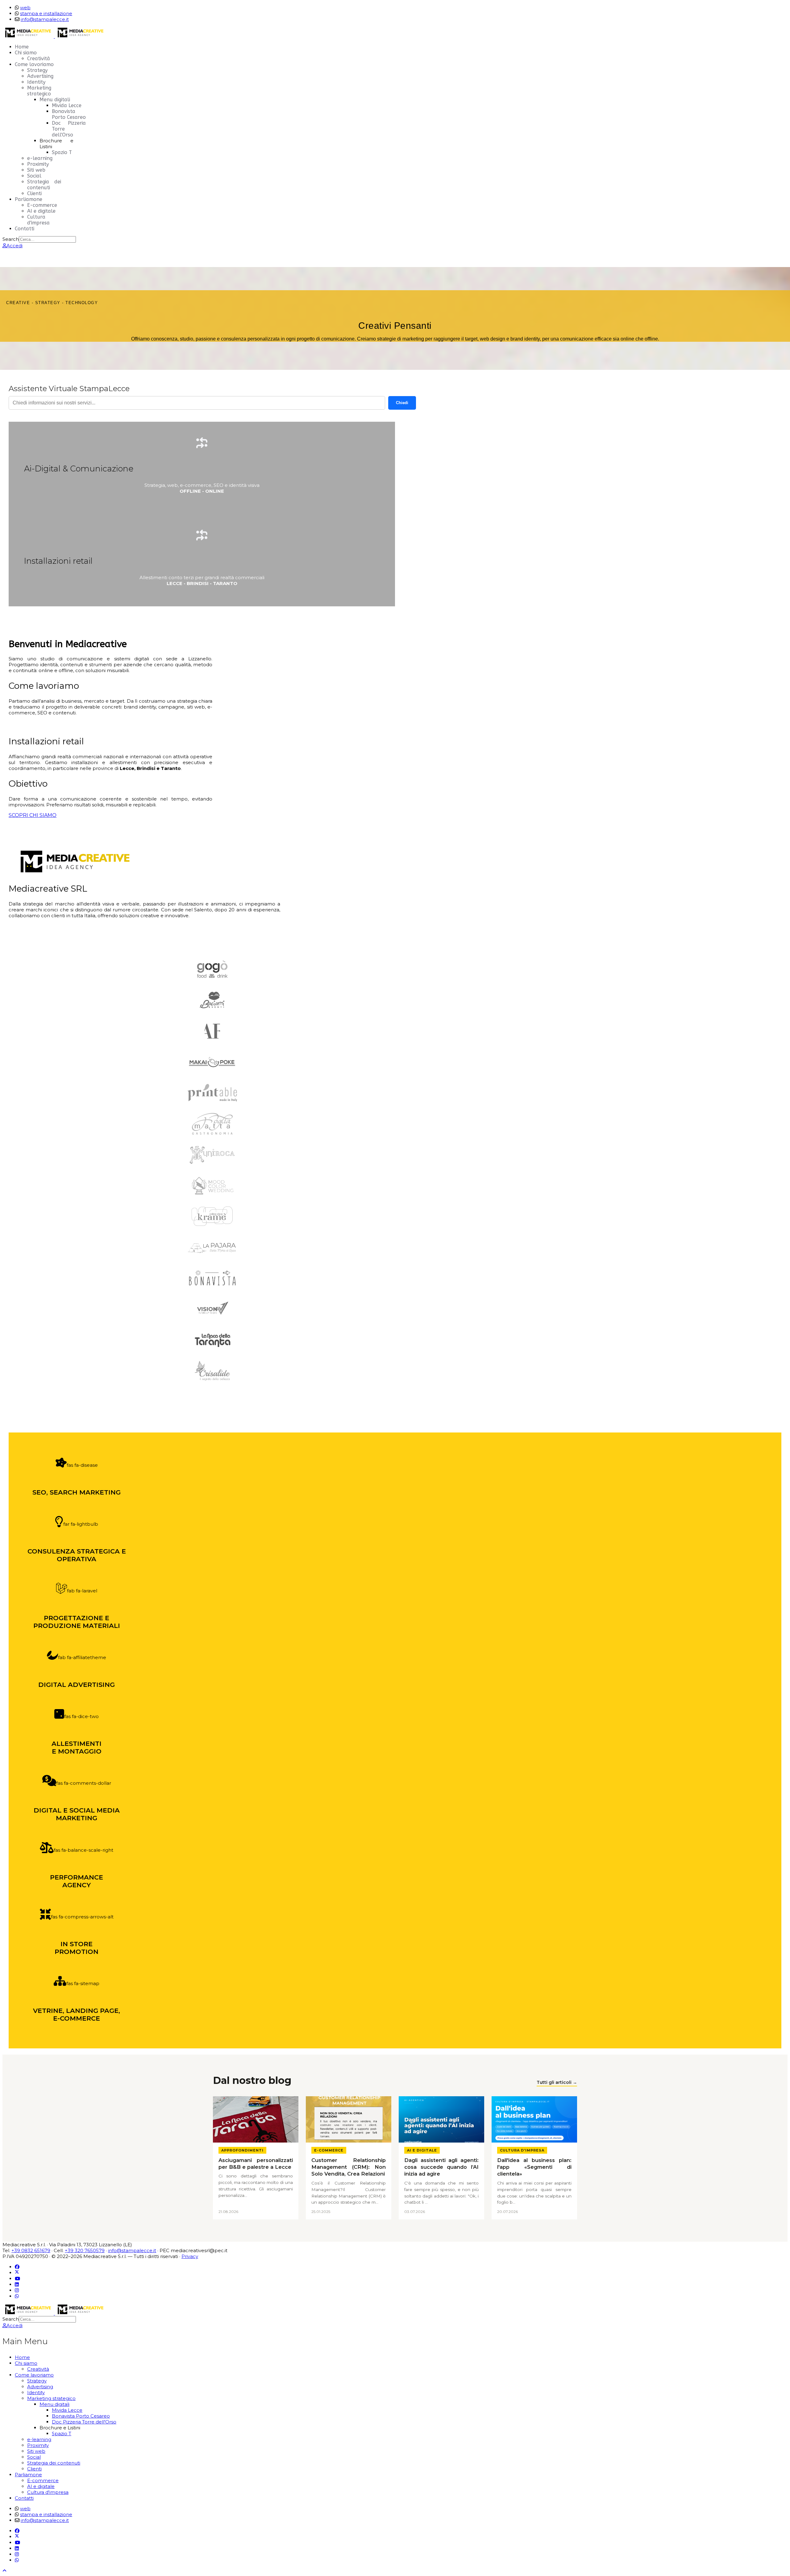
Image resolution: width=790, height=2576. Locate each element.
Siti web (36, 170)
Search (11, 239)
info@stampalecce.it (45, 19)
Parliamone (29, 199)
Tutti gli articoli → (557, 2082)
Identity (36, 82)
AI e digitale (41, 211)
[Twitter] (17, 2273)
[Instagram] (17, 2290)
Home (22, 47)
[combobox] (47, 239)
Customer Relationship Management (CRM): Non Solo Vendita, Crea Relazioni (349, 2167)
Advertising (40, 76)
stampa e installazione (46, 13)
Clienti (34, 193)
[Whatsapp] (17, 2296)
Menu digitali (55, 100)
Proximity (38, 164)
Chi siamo (26, 53)
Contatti (25, 229)
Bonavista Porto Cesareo (69, 114)
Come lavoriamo (34, 64)
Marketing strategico (39, 91)
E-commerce (42, 205)
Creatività (39, 59)
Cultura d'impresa (38, 220)
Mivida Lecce (67, 105)
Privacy (190, 2256)
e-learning (40, 158)
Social (34, 176)
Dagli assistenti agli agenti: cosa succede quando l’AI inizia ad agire (441, 2167)
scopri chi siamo (33, 815)
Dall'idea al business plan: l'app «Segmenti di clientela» (534, 2167)
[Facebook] (17, 2267)
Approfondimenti (242, 2150)
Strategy (37, 70)
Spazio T (62, 152)
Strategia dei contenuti (44, 185)
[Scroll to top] (4, 2571)
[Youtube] (17, 2279)
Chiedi (402, 403)
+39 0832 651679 (31, 2250)
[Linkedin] (17, 2284)
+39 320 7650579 (85, 2250)
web (25, 8)
